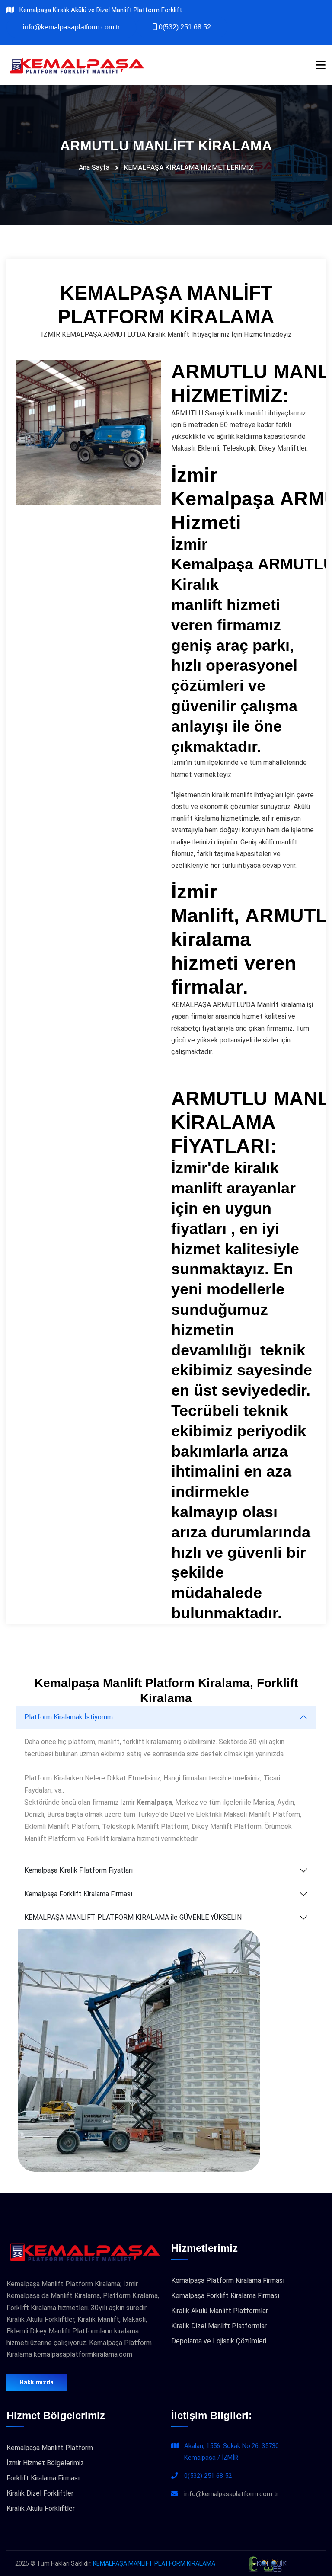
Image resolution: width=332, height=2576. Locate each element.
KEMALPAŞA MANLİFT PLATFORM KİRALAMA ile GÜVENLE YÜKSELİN (133, 1917)
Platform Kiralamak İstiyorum (69, 1717)
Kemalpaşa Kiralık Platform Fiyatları (78, 1870)
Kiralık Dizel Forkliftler (40, 2493)
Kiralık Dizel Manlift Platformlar (219, 2326)
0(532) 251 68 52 (208, 2476)
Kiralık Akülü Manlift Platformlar (220, 2311)
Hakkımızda (37, 2382)
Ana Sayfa (94, 168)
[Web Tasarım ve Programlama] (267, 2563)
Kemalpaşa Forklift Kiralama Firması (78, 1894)
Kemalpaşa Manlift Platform (50, 2448)
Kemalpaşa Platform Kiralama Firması (228, 2280)
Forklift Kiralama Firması (43, 2478)
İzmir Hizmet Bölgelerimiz (45, 2463)
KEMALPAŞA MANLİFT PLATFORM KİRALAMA (154, 2563)
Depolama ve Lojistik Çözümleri (219, 2341)
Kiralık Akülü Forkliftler (41, 2508)
